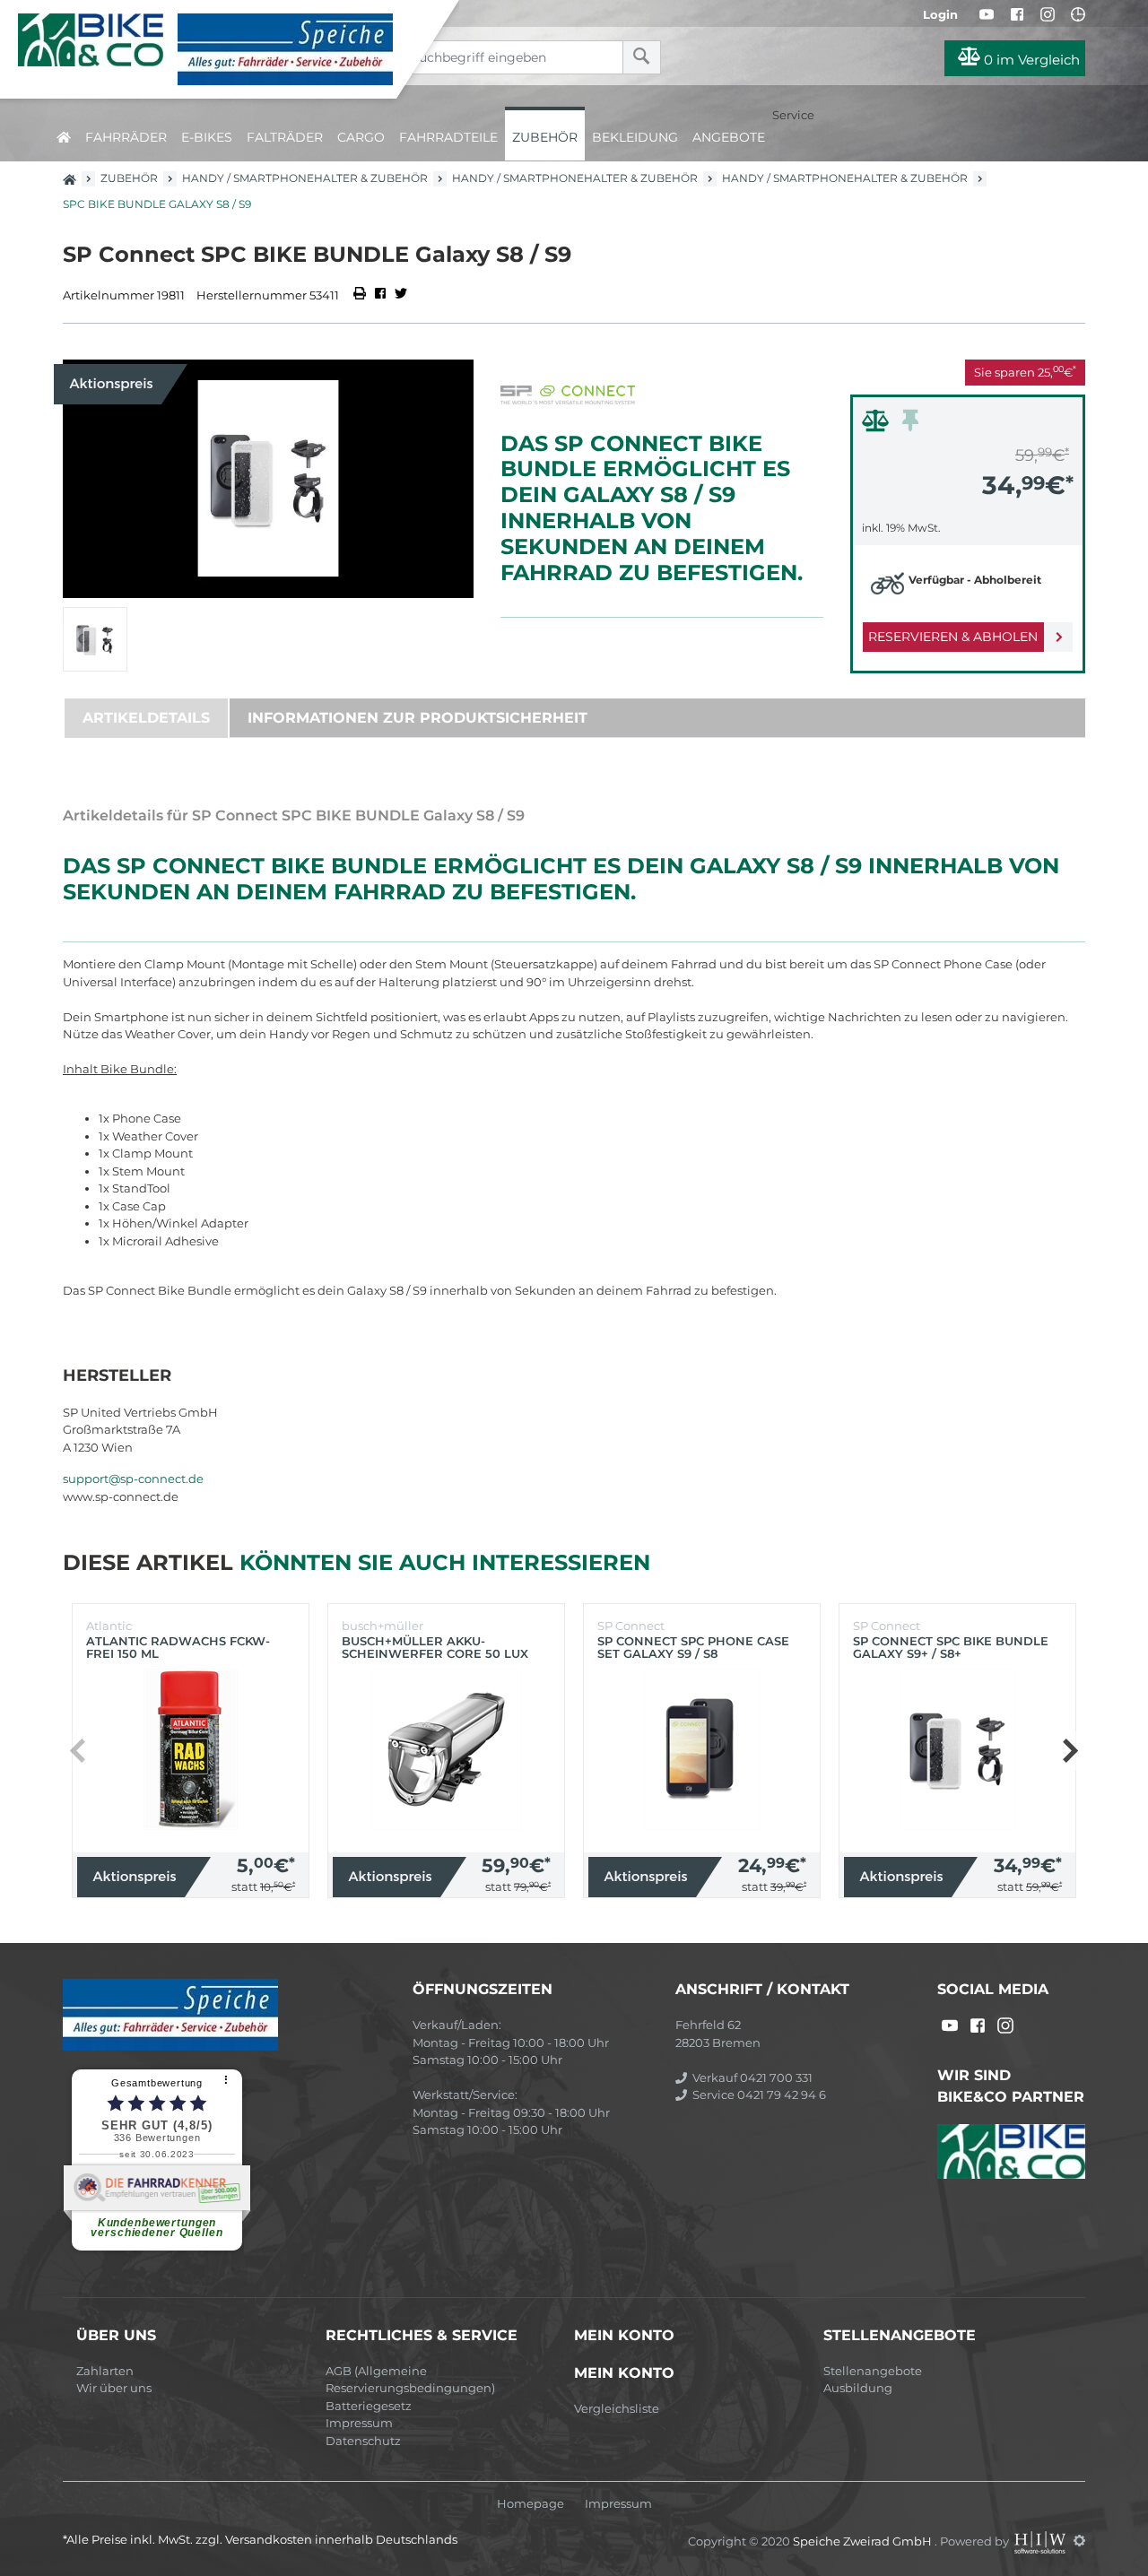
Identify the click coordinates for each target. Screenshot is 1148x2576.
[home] (64, 134)
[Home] (212, 49)
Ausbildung (858, 2388)
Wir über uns (114, 2388)
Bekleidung (635, 137)
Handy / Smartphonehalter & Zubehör (305, 178)
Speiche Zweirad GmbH (864, 2540)
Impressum (359, 2423)
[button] (1070, 1751)
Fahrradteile (448, 137)
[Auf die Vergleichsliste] (878, 425)
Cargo (361, 137)
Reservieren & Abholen (953, 637)
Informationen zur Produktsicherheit (417, 718)
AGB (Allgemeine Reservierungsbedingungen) (410, 2380)
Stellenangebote (873, 2371)
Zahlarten (105, 2371)
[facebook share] (380, 295)
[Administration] (1079, 2540)
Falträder (285, 137)
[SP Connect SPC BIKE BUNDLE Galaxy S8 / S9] (268, 479)
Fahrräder (126, 137)
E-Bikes (207, 137)
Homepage (531, 2504)
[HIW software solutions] (1041, 2540)
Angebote (729, 137)
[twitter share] (401, 295)
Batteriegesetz (369, 2406)
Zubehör (545, 137)
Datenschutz (363, 2441)
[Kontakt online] (1078, 14)
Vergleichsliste (617, 2408)
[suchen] (642, 57)
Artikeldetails (146, 718)
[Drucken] (361, 295)
